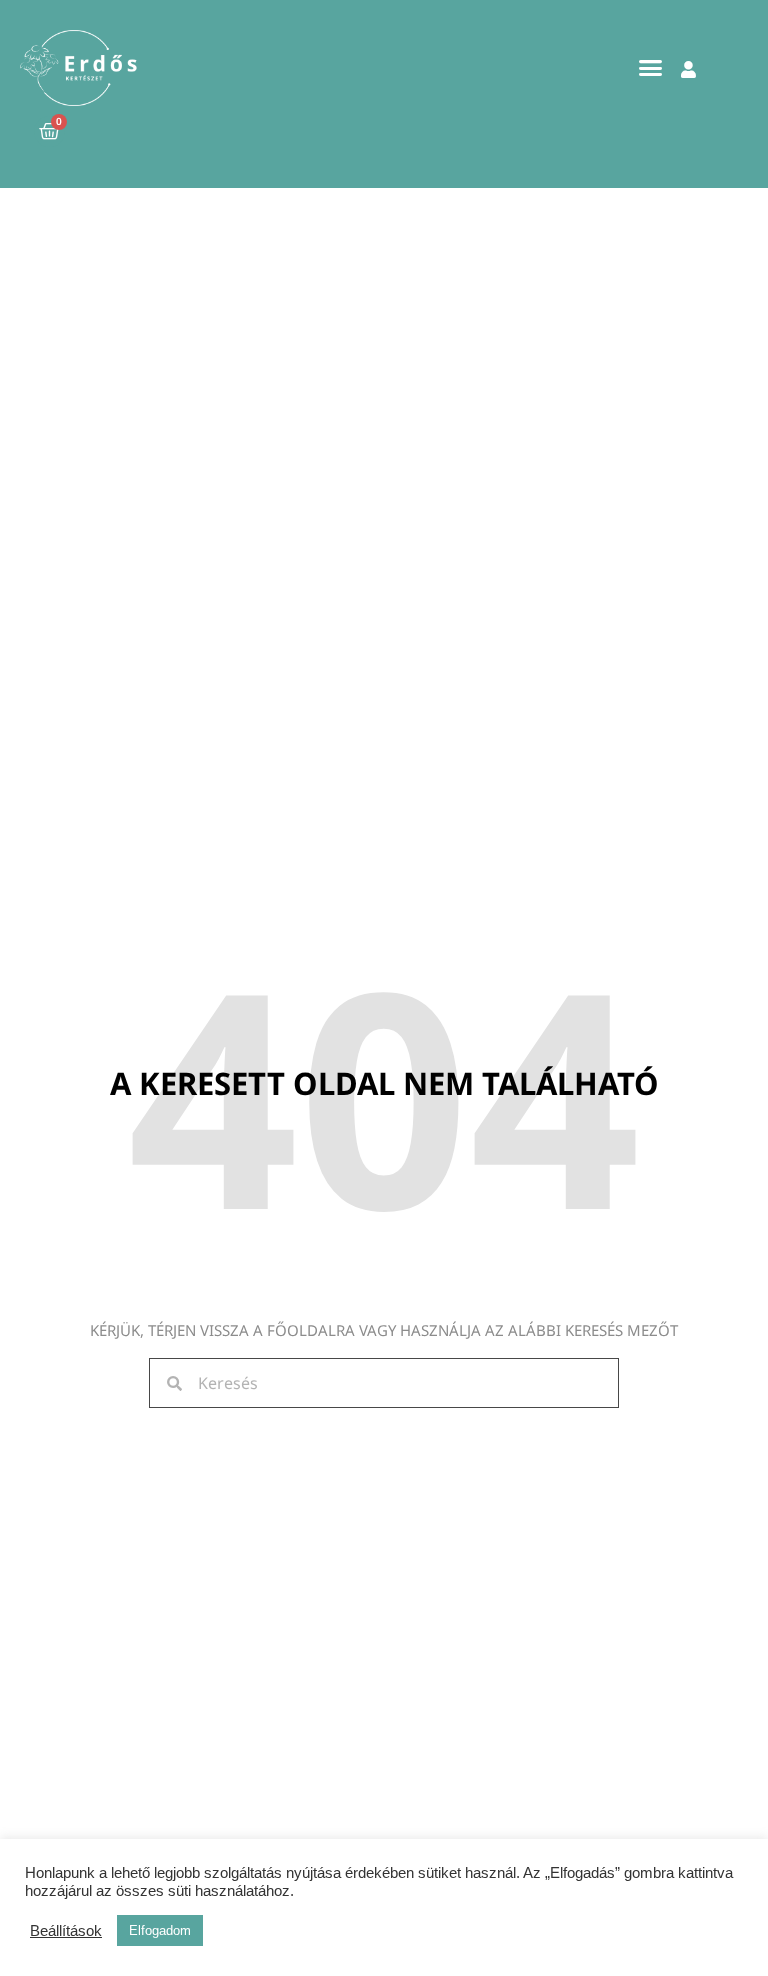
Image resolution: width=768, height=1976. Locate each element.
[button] (651, 68)
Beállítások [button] (66, 1931)
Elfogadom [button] (160, 1930)
